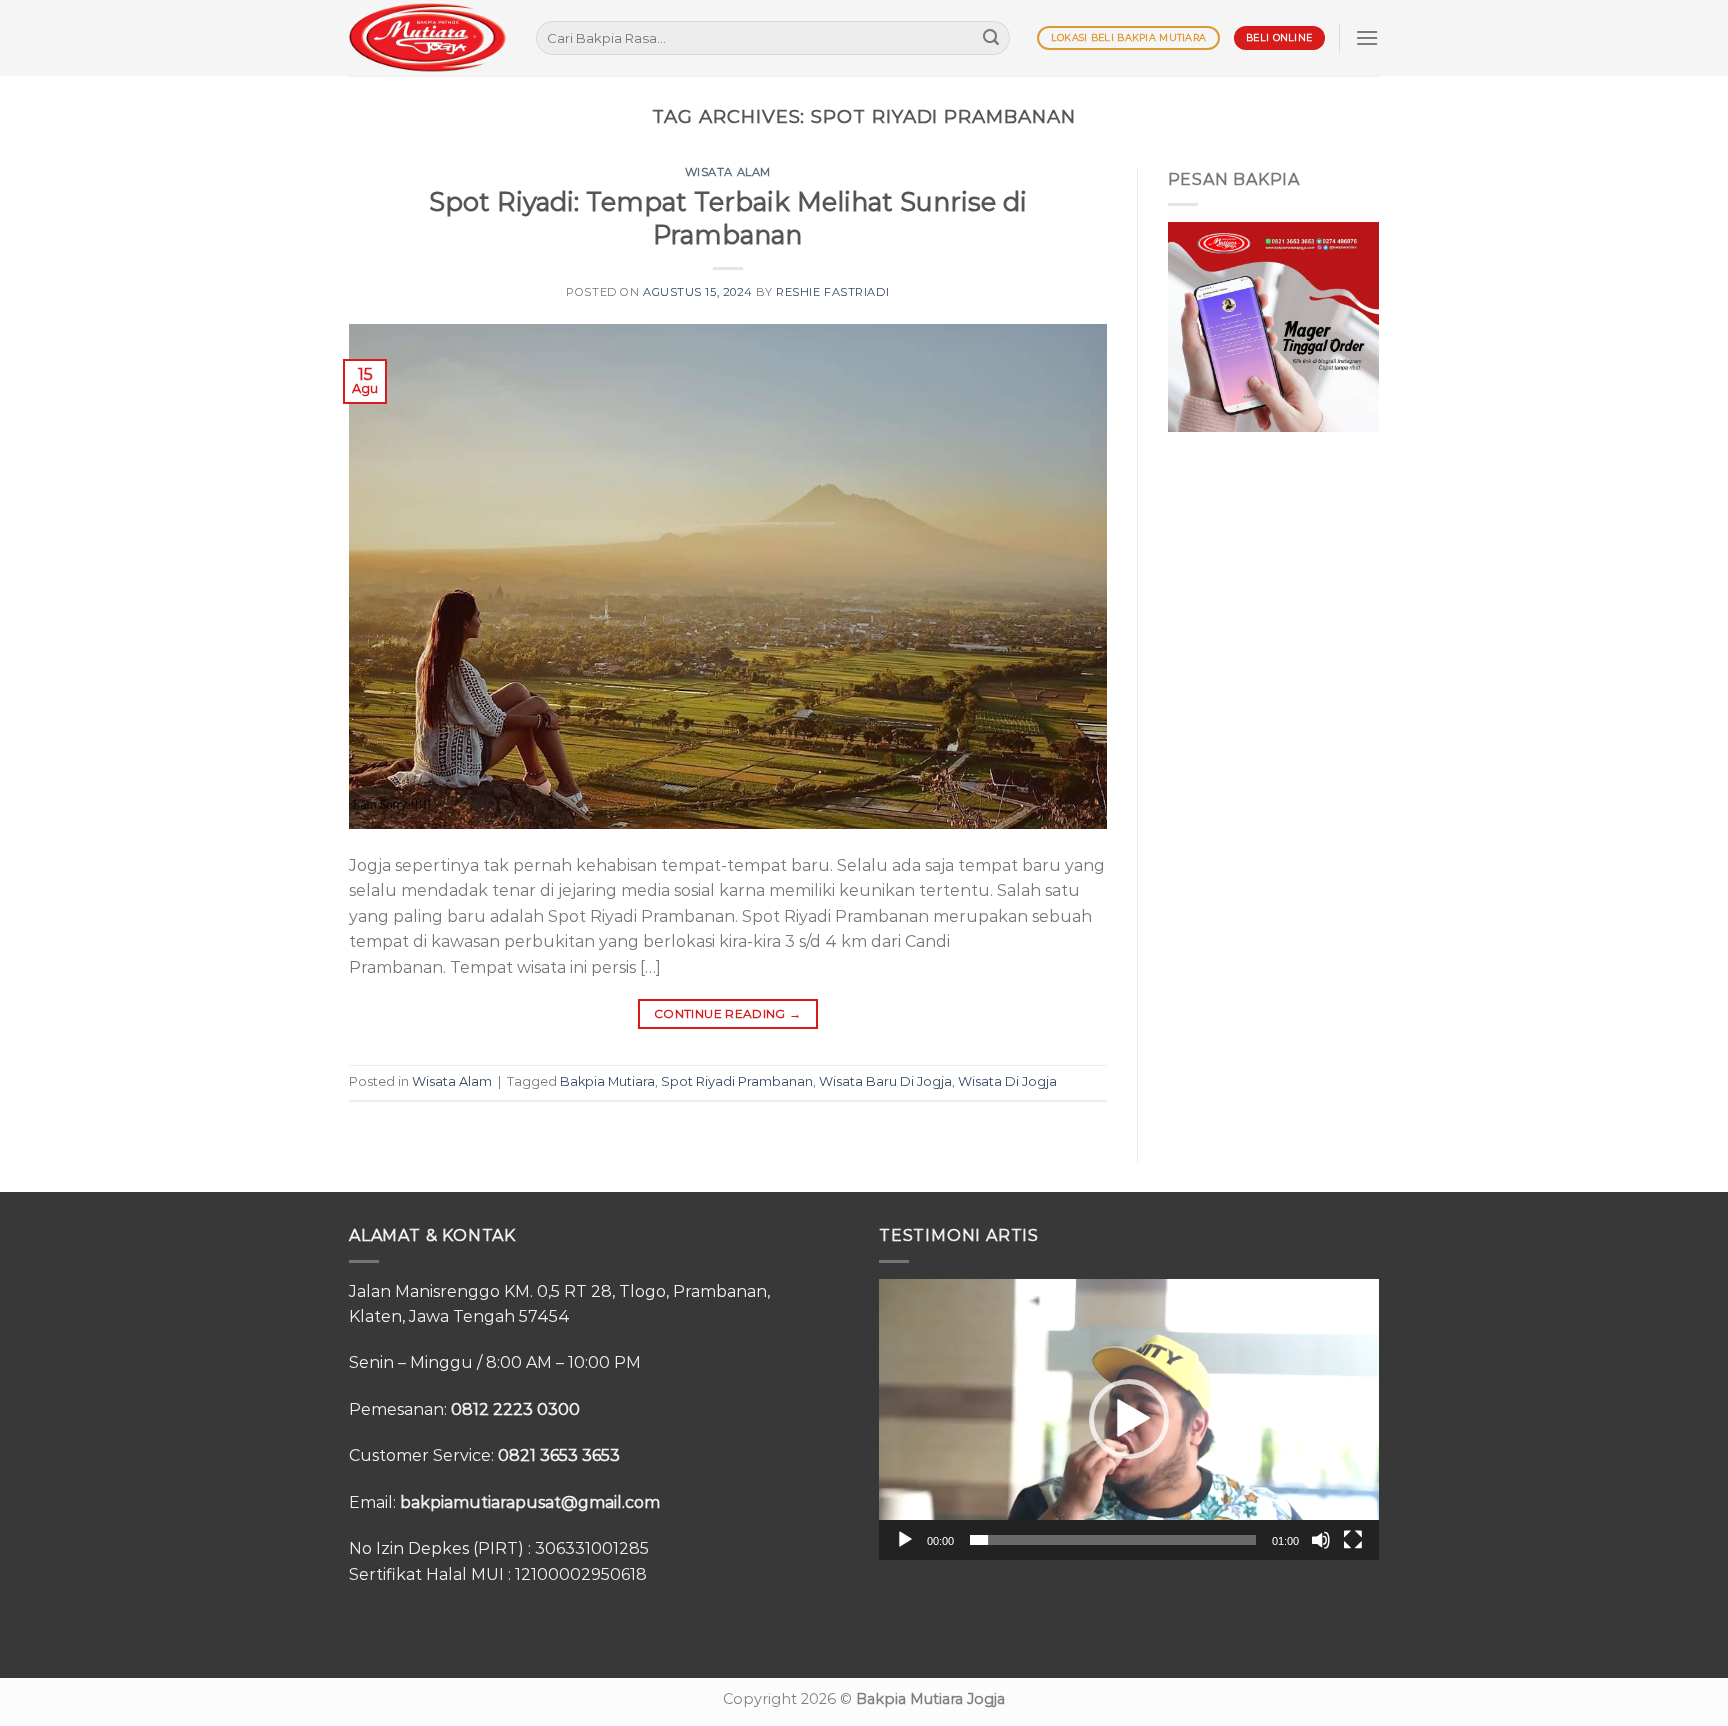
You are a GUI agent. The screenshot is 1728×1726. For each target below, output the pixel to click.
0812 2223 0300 (515, 1409)
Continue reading (728, 1013)
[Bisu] (1321, 1540)
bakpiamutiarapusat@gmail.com (530, 1502)
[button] (1129, 1419)
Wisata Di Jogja (1007, 1081)
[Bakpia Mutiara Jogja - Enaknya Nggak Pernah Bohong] (427, 37)
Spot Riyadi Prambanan (737, 1081)
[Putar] (905, 1540)
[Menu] (1367, 37)
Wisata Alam (728, 172)
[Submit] (991, 38)
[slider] (1113, 1540)
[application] (1129, 1419)
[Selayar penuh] (1353, 1540)
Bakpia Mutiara (607, 1081)
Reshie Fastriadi (832, 292)
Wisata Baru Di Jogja (885, 1081)
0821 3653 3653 (559, 1455)
